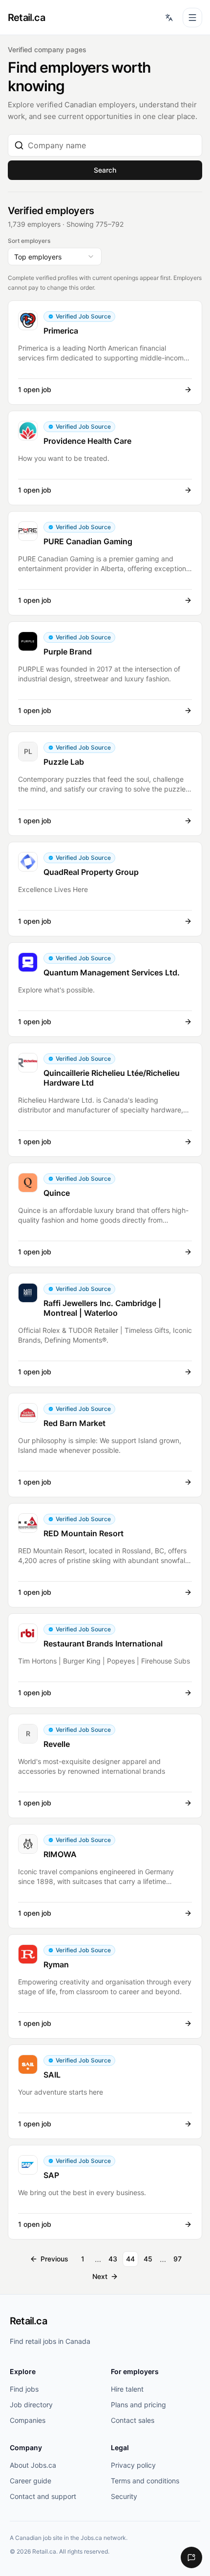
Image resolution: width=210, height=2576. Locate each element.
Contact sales (133, 2420)
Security (124, 2496)
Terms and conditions (145, 2481)
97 (178, 2259)
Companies (28, 2420)
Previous (54, 2259)
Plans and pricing (138, 2405)
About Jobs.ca (33, 2465)
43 (113, 2259)
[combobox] (112, 145)
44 (130, 2259)
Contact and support (43, 2496)
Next (100, 2276)
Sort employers (29, 241)
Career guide (31, 2481)
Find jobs (24, 2389)
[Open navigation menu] (192, 18)
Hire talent (127, 2389)
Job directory (31, 2405)
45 (148, 2259)
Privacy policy (133, 2465)
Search (105, 170)
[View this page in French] (169, 18)
